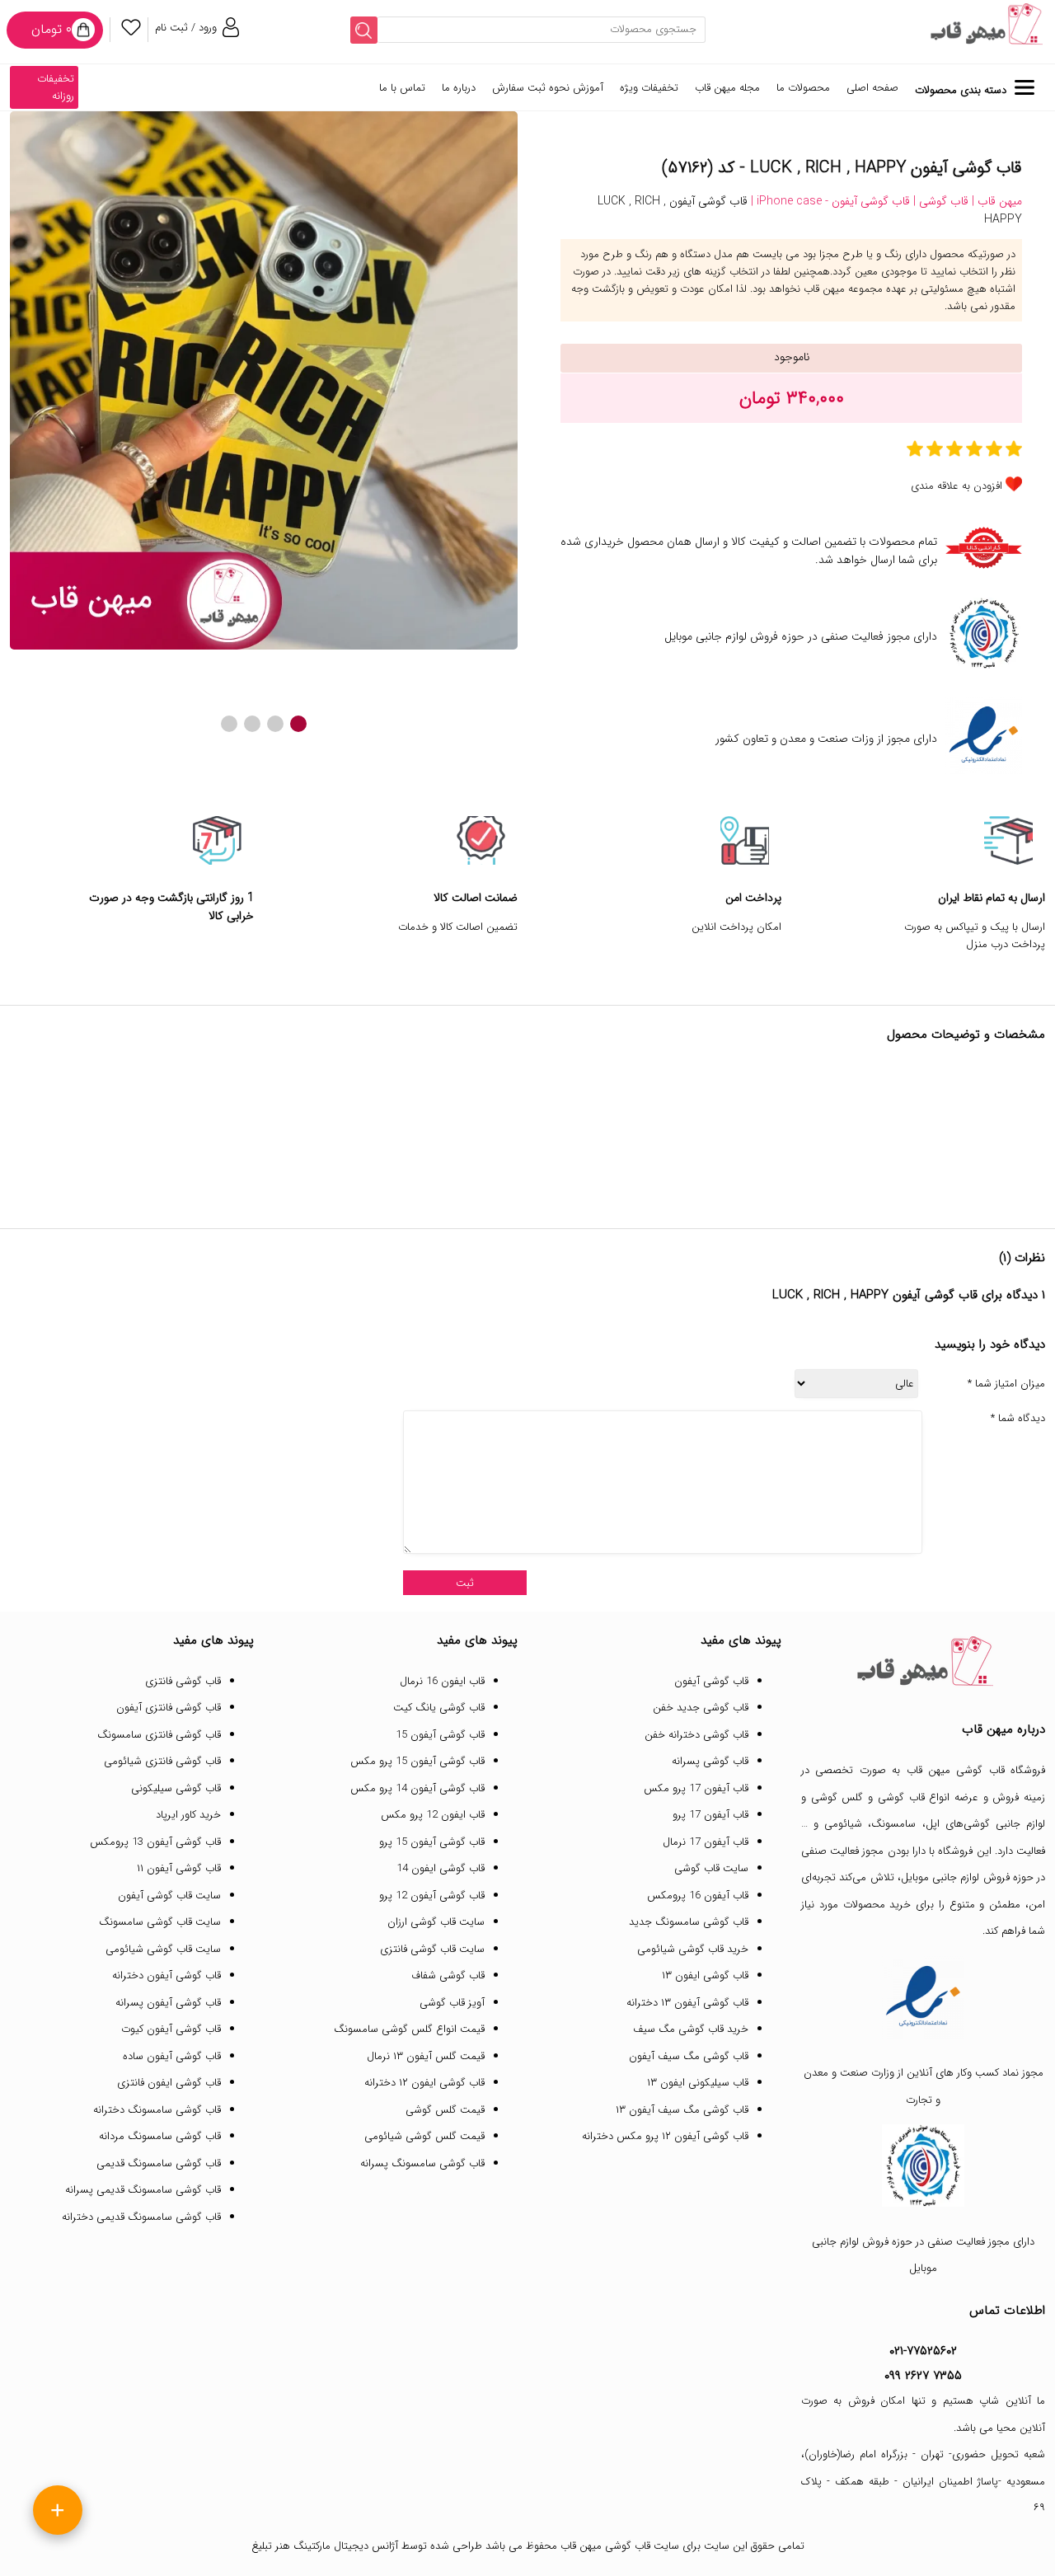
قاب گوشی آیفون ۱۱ (179, 1868)
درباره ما (459, 88)
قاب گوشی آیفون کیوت (171, 2029)
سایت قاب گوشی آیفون (169, 1896)
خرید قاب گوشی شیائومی (693, 1949)
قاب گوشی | (939, 201)
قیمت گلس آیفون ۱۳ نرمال (426, 2056)
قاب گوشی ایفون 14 (441, 1868)
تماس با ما (402, 88)
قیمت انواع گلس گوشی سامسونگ (409, 2029)
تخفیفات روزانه (56, 87)
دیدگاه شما (1018, 1419)
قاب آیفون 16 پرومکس (698, 1896)
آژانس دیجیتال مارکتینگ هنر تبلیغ (325, 2546)
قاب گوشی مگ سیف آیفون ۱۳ (682, 2110)
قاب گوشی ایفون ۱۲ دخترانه (424, 2083)
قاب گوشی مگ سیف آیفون (689, 2056)
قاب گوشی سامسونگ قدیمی (159, 2163)
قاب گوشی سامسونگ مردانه (160, 2136)
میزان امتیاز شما (1006, 1384)
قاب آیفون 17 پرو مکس (696, 1788)
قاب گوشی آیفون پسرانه (168, 2003)
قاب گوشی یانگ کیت (439, 1708)
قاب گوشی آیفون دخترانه (166, 1975)
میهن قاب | (995, 201)
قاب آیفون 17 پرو (710, 1815)
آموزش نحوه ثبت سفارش (548, 88)
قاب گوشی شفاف (448, 1975)
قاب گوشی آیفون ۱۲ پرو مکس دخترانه (665, 2136)
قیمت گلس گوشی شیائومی (424, 2136)
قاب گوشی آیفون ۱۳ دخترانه (687, 2003)
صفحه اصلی (872, 88)
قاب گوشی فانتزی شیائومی (162, 1761)
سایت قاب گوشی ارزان (436, 1922)
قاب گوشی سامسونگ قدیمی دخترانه (141, 2217)
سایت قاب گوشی (711, 1868)
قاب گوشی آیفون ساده (172, 2056)
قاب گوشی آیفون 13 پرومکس (155, 1842)
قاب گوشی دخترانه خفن (696, 1735)
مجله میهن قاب (727, 88)
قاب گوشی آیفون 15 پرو (432, 1842)
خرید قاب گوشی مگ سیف (691, 2029)
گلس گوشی (837, 1797)
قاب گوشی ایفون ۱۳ (705, 1975)
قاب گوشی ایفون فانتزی (169, 2083)
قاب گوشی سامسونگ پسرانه (422, 2163)
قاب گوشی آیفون (711, 1681)
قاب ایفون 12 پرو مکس (433, 1815)
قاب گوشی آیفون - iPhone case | (829, 201)
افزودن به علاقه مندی (957, 486)
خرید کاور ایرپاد (188, 1815)
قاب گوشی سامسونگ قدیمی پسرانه (143, 2190)
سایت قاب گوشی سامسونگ (160, 1922)
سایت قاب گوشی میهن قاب (620, 2546)
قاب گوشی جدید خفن (701, 1708)
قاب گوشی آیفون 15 (440, 1735)
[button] (298, 724)
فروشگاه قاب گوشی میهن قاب (976, 1770)
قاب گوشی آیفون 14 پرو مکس (417, 1788)
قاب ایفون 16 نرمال (442, 1681)
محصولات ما (803, 88)
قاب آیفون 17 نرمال (706, 1842)
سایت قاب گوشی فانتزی (432, 1949)
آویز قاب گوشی (452, 2003)
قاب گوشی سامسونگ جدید (689, 1922)
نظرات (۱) (1022, 1258)
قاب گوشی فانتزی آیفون (169, 1708)
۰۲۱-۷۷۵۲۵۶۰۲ (923, 2351)
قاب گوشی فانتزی (183, 1681)
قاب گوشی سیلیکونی (176, 1788)
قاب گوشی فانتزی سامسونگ (159, 1735)
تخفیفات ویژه (649, 88)
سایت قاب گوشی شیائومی (163, 1949)
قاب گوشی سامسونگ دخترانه (157, 2110)
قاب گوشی (901, 1797)
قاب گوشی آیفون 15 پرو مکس (417, 1761)
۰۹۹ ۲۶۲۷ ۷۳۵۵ (923, 2376)
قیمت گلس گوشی (445, 2110)
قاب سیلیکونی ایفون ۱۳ (698, 2083)
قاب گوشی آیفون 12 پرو (432, 1896)
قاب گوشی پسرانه (710, 1761)
